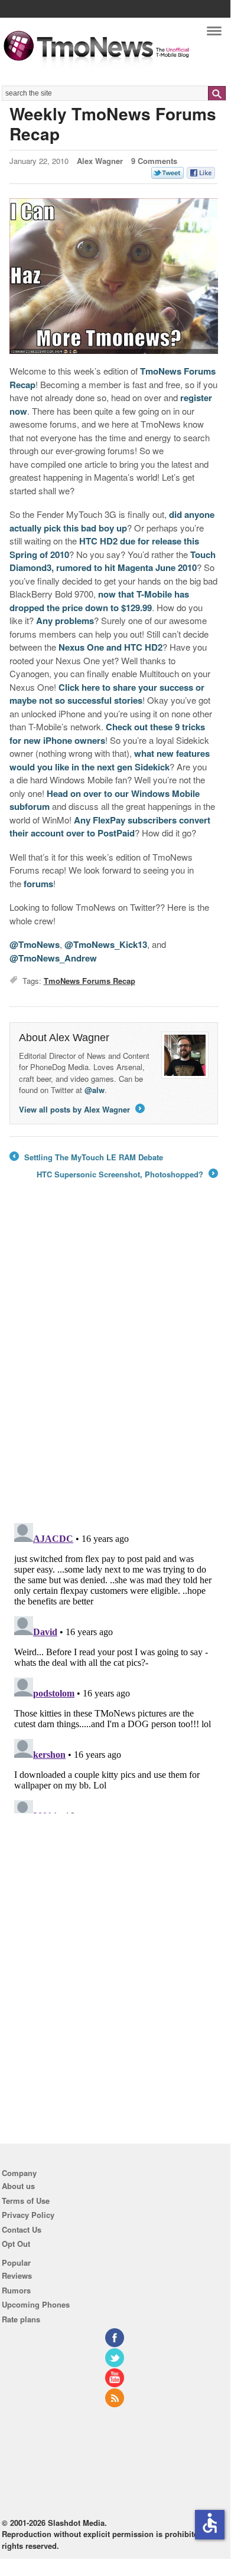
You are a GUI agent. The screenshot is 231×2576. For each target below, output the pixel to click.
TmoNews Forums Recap (90, 981)
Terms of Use (26, 2201)
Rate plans (21, 2319)
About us (18, 2186)
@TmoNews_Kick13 (106, 944)
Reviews (17, 2275)
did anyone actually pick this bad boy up (112, 521)
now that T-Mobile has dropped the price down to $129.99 (99, 601)
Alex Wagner (100, 161)
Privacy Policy (28, 2215)
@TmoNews (35, 944)
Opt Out (16, 2244)
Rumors (16, 2290)
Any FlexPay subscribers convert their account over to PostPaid (110, 827)
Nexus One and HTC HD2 (110, 647)
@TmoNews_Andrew (53, 958)
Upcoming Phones (36, 2304)
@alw (95, 1090)
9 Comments (154, 161)
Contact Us (22, 2229)
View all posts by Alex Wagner (81, 1109)
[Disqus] (114, 1666)
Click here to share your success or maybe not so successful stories (107, 694)
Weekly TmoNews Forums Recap (113, 124)
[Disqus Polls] (114, 1360)
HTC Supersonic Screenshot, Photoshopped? (126, 1174)
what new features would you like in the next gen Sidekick (110, 760)
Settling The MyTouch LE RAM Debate (86, 1157)
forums (38, 884)
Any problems (65, 621)
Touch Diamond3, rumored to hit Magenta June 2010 (113, 561)
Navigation (214, 34)
